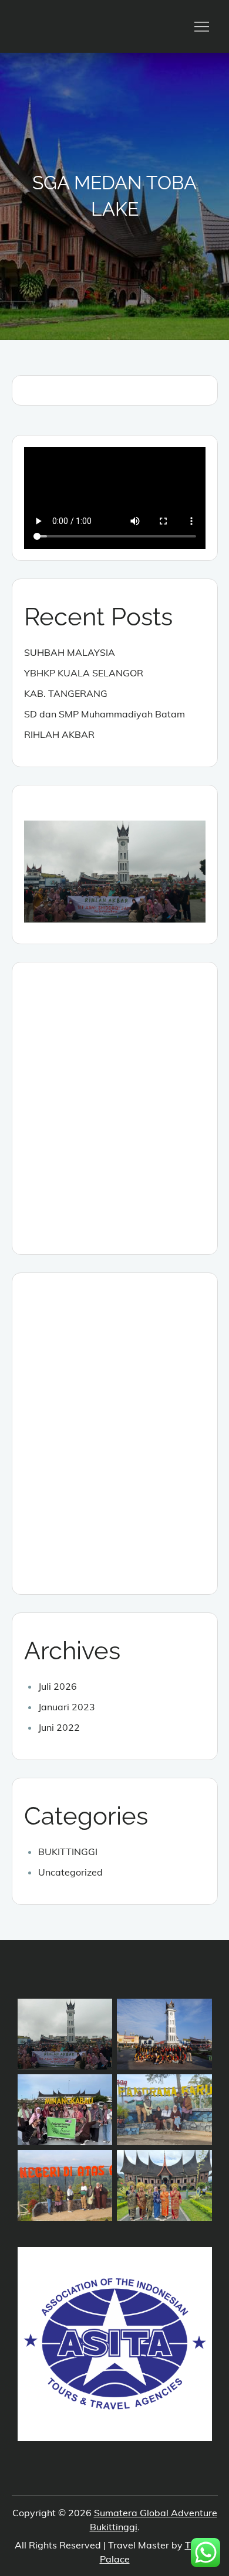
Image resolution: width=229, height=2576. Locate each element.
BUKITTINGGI (68, 1852)
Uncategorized (70, 1872)
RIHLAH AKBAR (59, 734)
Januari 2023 (67, 1707)
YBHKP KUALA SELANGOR (84, 673)
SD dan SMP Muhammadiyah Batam (105, 714)
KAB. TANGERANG (66, 693)
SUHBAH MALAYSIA (70, 652)
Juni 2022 (59, 1727)
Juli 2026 (58, 1686)
